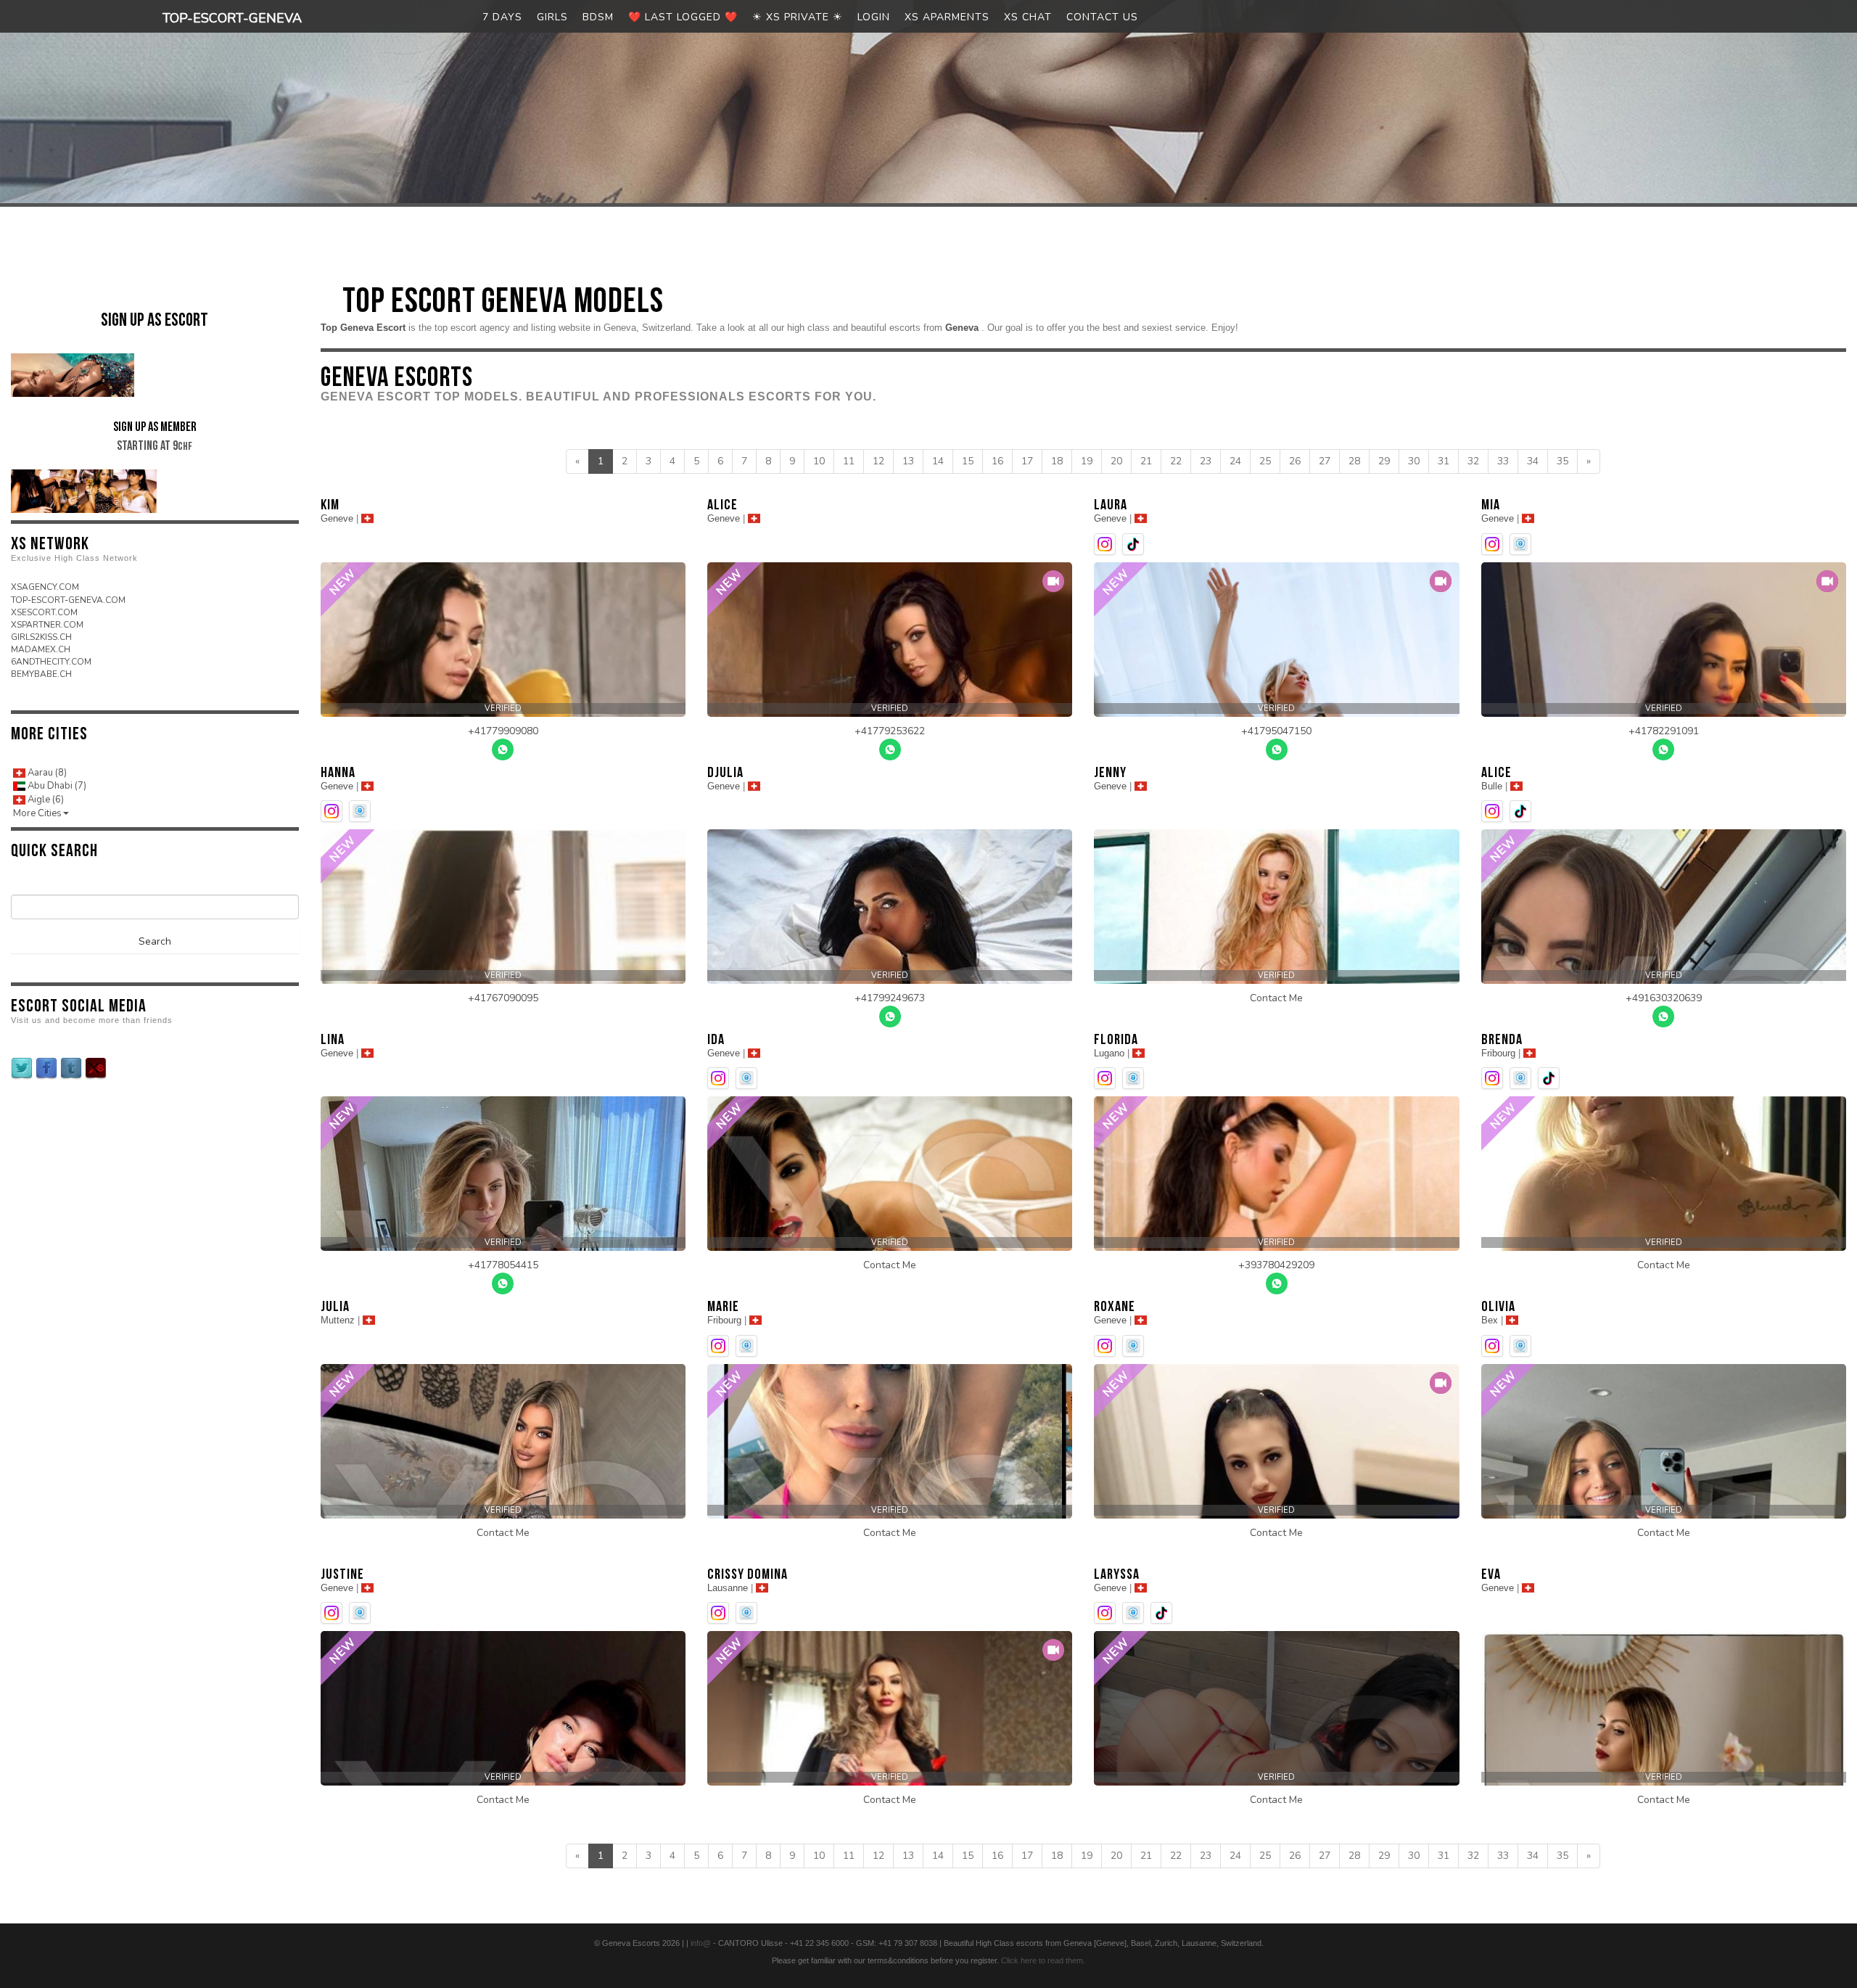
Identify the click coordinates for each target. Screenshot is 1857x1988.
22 (1176, 461)
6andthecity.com (51, 662)
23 (1206, 461)
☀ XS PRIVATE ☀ (798, 17)
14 (938, 461)
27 (1325, 461)
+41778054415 (503, 1265)
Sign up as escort (155, 320)
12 (878, 461)
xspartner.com (47, 625)
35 (1562, 461)
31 (1444, 461)
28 (1354, 461)
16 (997, 461)
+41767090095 (503, 998)
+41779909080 (503, 731)
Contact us (1102, 17)
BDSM (598, 17)
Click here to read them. (1043, 1960)
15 (968, 461)
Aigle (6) (45, 800)
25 (1265, 461)
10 (819, 461)
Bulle (1492, 786)
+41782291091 (1664, 731)
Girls (552, 17)
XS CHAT (1028, 17)
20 (1116, 461)
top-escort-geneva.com (68, 600)
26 (1295, 461)
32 (1473, 461)
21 (1146, 461)
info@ (701, 1943)
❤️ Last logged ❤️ (683, 17)
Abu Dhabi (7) (56, 786)
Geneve (337, 518)
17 (1027, 461)
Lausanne (728, 1588)
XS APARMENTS (947, 17)
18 (1057, 461)
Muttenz (338, 1320)
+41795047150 (1276, 731)
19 (1087, 461)
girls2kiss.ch (41, 637)
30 (1414, 461)
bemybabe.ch (41, 674)
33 (1503, 461)
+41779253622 (890, 731)
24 (1235, 461)
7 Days (502, 17)
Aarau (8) (46, 773)
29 (1384, 461)
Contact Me (1276, 998)
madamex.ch (41, 649)
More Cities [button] (37, 813)
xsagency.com (45, 587)
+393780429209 (1276, 1265)
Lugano (1109, 1053)
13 (908, 461)
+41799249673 (890, 998)
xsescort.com (44, 612)
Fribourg (1498, 1053)
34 (1533, 461)
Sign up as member (155, 436)
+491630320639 (1664, 998)
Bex (1490, 1320)
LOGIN (874, 17)
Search (155, 941)
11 (849, 461)
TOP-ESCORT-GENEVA (232, 18)
